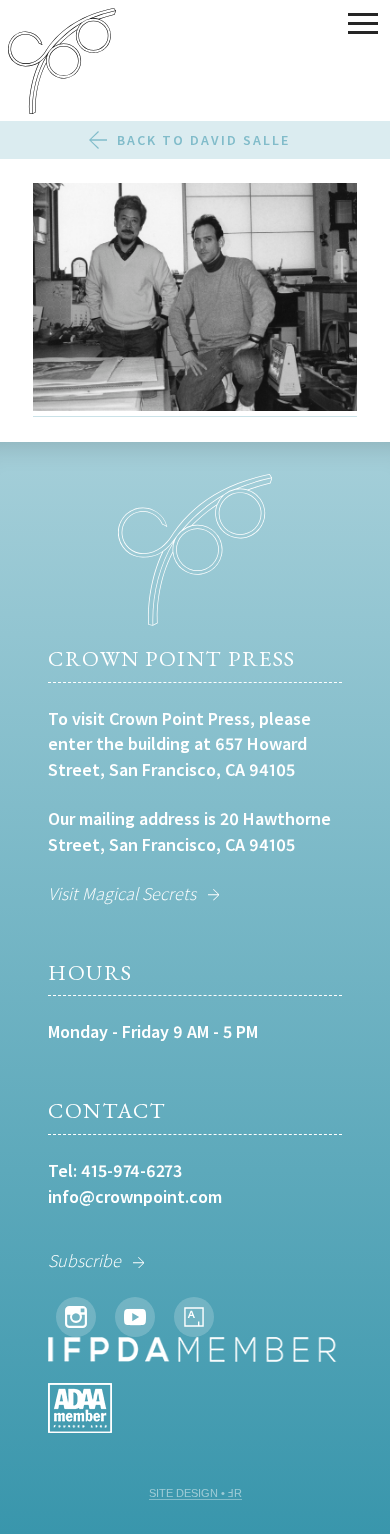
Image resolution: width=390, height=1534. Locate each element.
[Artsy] (194, 1317)
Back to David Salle (203, 140)
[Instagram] (76, 1317)
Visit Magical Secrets (122, 893)
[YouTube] (135, 1317)
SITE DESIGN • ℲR (195, 1493)
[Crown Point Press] (62, 64)
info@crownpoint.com (135, 1196)
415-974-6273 (131, 1170)
